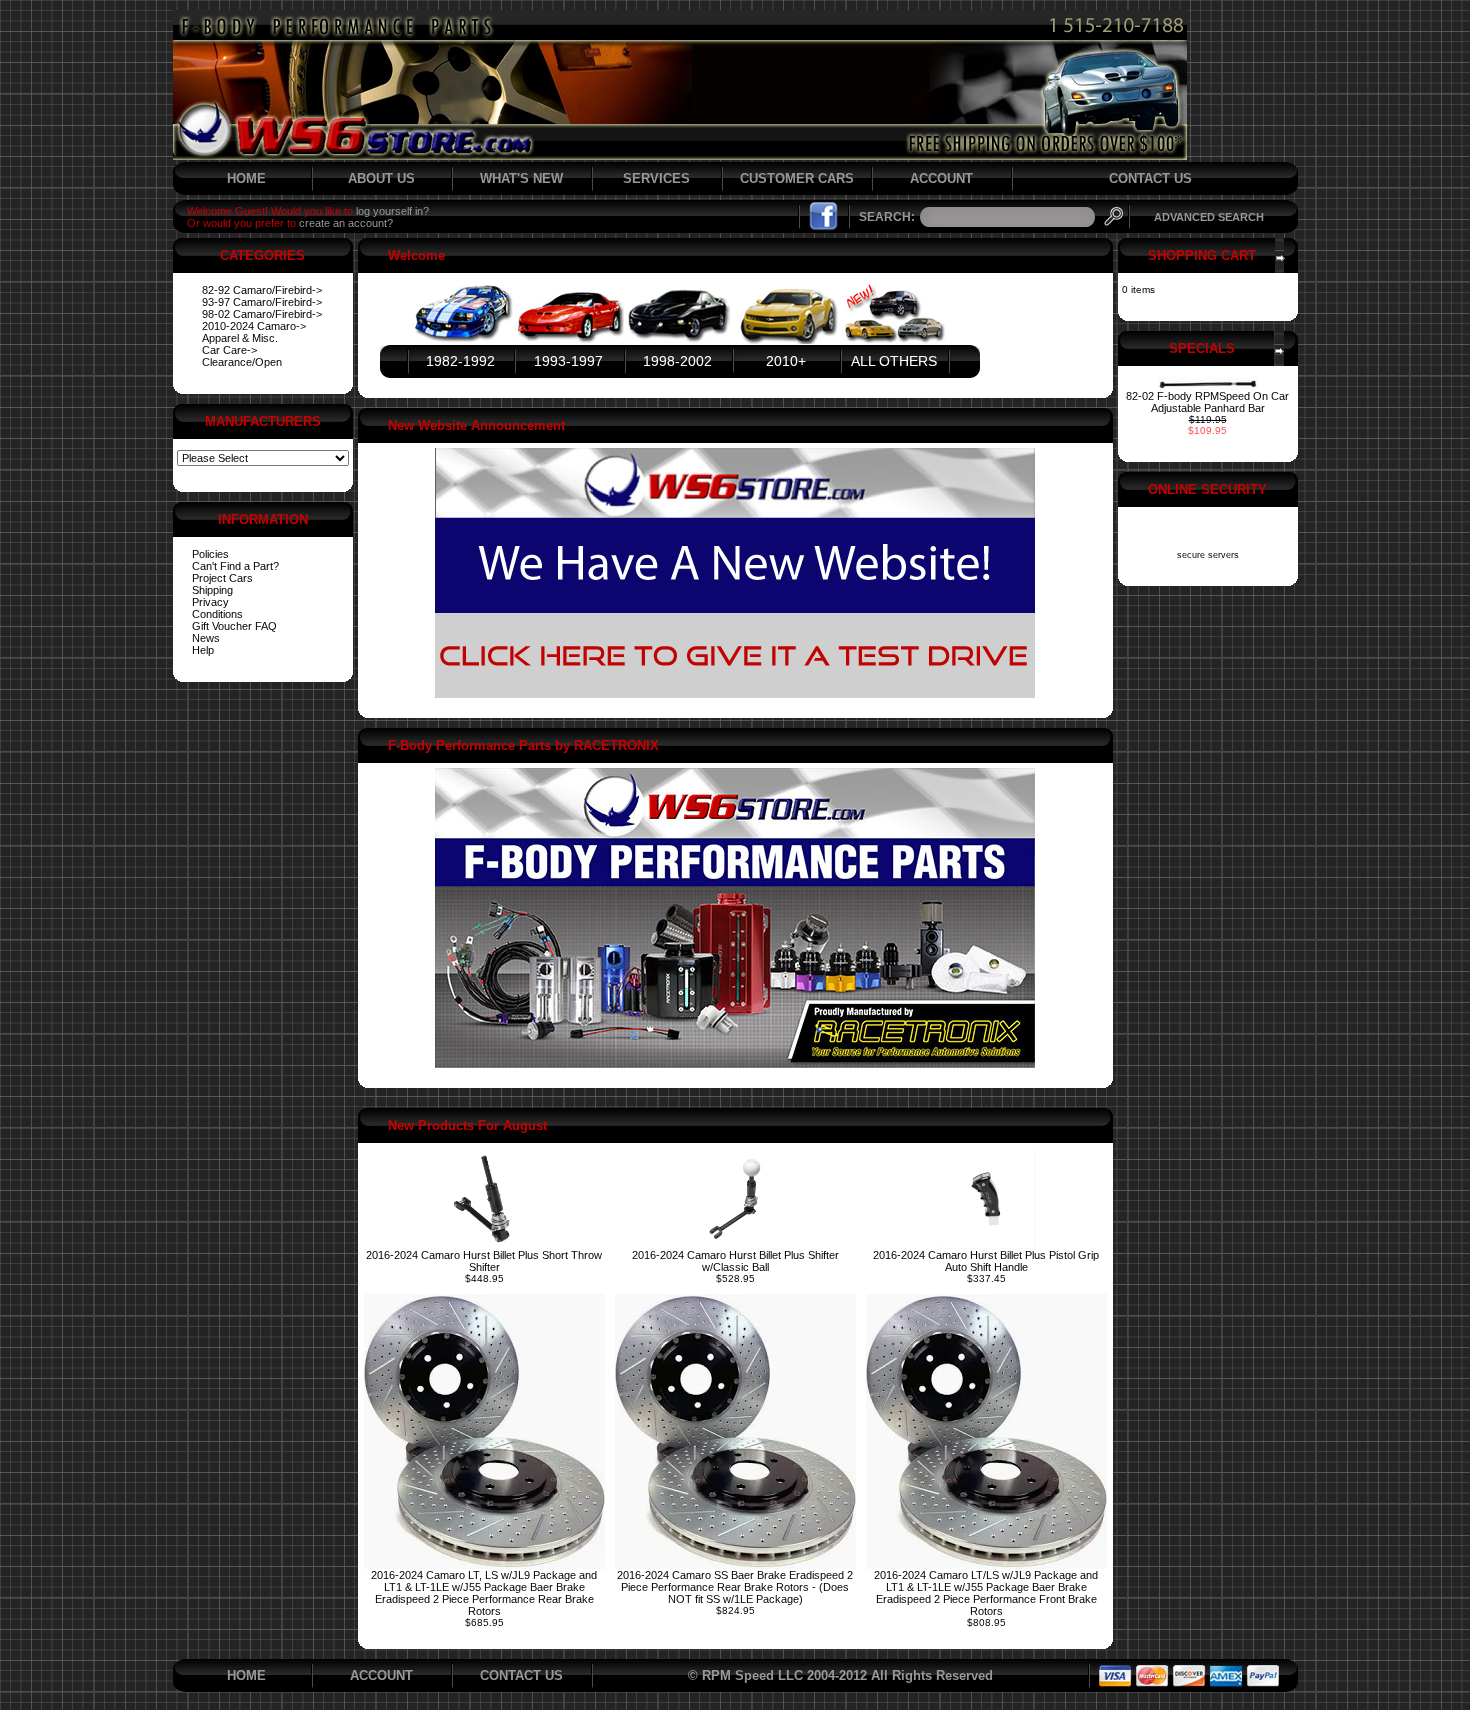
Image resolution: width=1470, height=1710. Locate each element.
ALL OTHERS (894, 361)
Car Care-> (229, 350)
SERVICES (656, 178)
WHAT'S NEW (521, 178)
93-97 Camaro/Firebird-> (262, 302)
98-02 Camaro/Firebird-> (262, 314)
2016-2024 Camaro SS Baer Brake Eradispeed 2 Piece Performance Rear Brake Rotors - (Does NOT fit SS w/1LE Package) (735, 1587)
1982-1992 (460, 361)
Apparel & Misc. (240, 338)
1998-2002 (677, 361)
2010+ (786, 361)
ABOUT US (381, 178)
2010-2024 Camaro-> (254, 326)
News (206, 638)
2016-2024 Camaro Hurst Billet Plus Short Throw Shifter (484, 1261)
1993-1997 (568, 361)
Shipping (212, 590)
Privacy (210, 602)
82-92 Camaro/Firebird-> (262, 290)
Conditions (217, 614)
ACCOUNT (941, 178)
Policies (210, 554)
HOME (246, 178)
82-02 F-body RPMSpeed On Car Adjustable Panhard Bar (1207, 402)
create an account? (346, 223)
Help (203, 650)
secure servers (1208, 555)
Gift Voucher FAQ (234, 626)
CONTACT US (1150, 178)
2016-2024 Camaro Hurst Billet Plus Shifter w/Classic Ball (735, 1261)
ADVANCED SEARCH (1209, 217)
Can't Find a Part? (235, 566)
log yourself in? (392, 211)
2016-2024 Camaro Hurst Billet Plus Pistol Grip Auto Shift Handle (986, 1261)
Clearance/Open (242, 362)
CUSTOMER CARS (797, 178)
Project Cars (222, 578)
